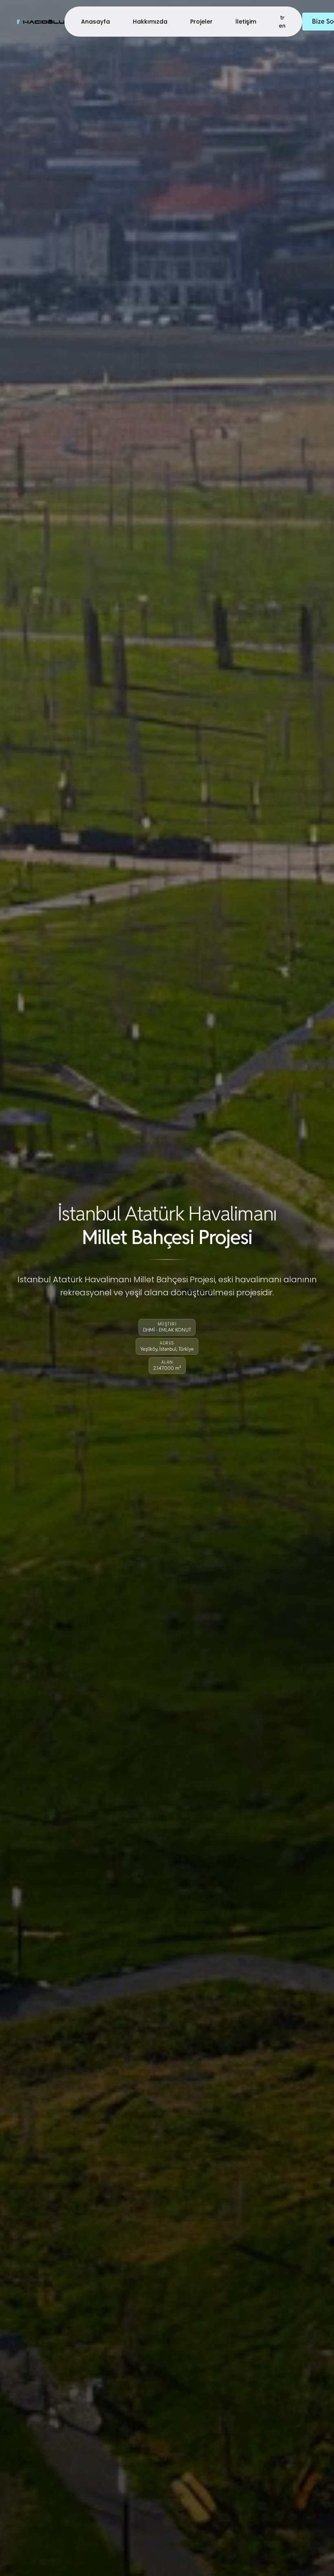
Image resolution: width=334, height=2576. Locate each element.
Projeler (201, 22)
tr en (282, 22)
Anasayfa (96, 22)
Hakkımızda (150, 22)
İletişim (246, 22)
